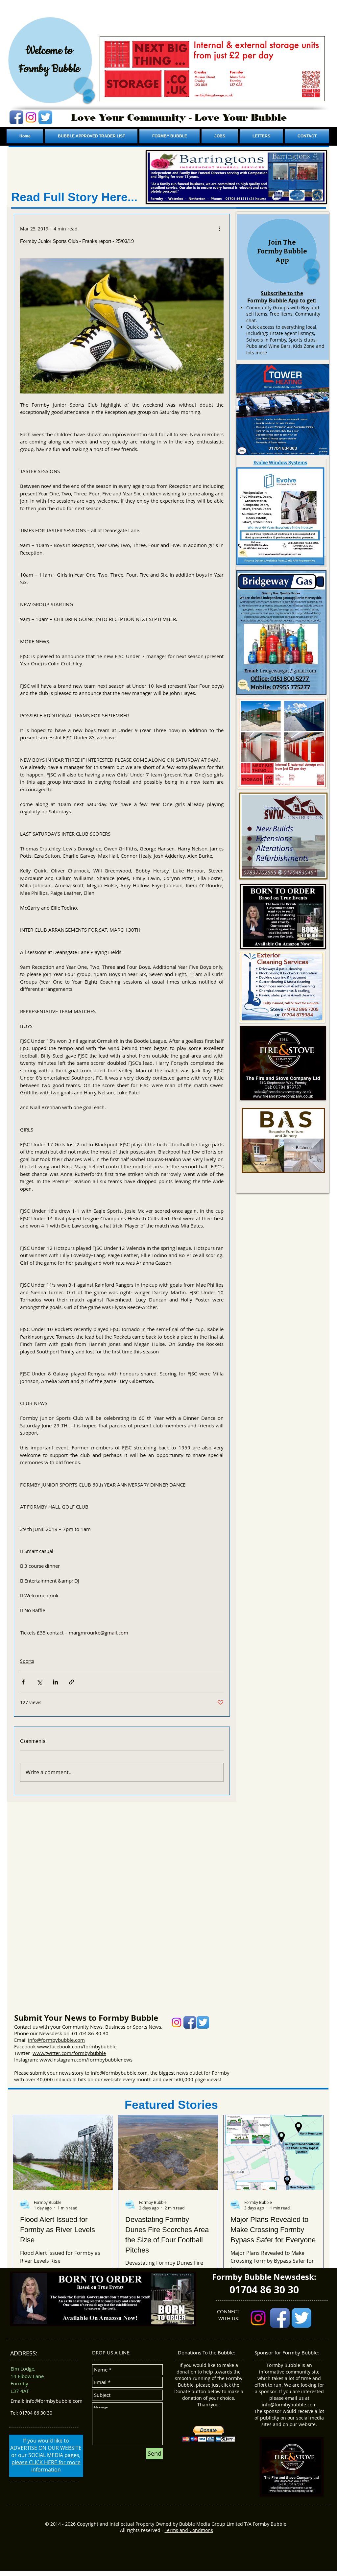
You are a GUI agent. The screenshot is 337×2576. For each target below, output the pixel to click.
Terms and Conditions (189, 2530)
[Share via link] (72, 1682)
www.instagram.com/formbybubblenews (86, 2060)
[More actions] (220, 228)
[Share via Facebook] (23, 1682)
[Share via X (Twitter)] (39, 1682)
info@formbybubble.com (56, 2040)
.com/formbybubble (94, 2046)
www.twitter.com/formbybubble (69, 2053)
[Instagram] (31, 117)
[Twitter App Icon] (45, 117)
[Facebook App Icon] (16, 117)
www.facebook (54, 2046)
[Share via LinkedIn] (55, 1682)
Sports (27, 1661)
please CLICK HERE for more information (46, 2466)
